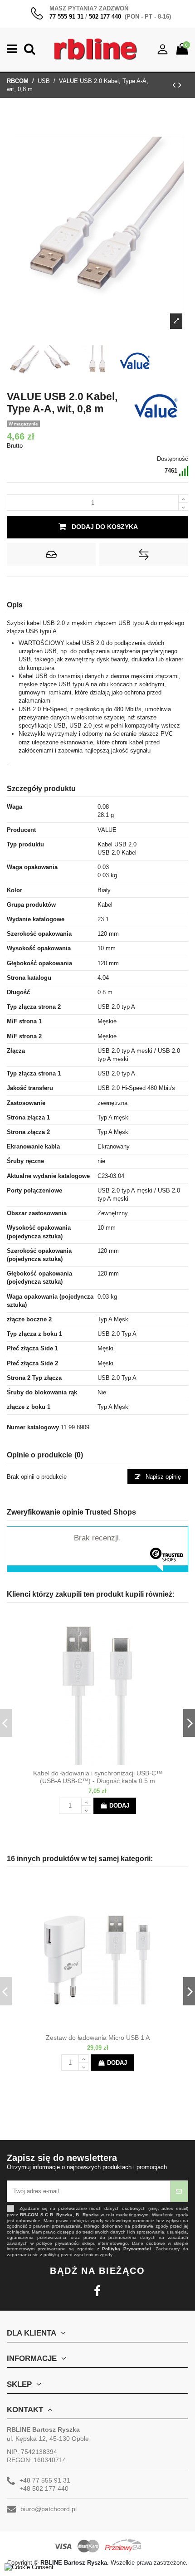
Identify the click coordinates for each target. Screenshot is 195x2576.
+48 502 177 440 (44, 2488)
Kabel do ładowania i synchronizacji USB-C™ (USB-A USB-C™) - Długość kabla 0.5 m (98, 1777)
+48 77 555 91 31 (45, 2480)
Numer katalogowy (33, 1427)
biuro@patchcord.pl (49, 2509)
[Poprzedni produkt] (175, 85)
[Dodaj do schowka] (51, 554)
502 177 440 (105, 17)
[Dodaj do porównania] (144, 554)
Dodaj (119, 1806)
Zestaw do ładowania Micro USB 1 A (98, 2038)
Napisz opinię (162, 1477)
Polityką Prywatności (127, 2249)
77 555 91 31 (66, 17)
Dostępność (173, 459)
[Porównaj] (105, 1762)
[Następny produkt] (180, 85)
